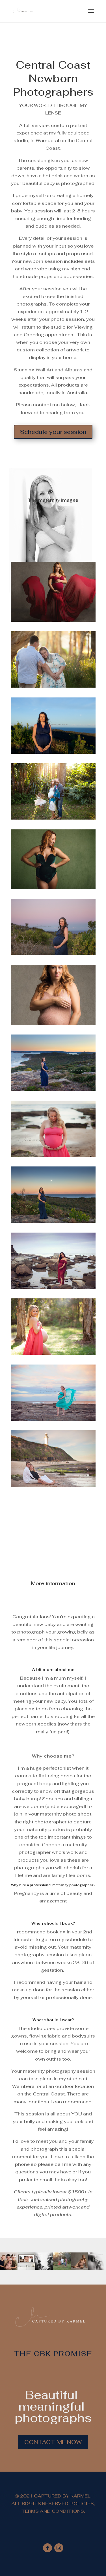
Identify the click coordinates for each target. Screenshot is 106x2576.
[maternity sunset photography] (53, 818)
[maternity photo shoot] (53, 686)
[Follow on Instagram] (59, 2548)
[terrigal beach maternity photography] (53, 752)
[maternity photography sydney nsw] (53, 954)
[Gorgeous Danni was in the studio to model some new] (79, 2261)
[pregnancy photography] (53, 1419)
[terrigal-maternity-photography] (53, 1287)
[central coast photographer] (53, 620)
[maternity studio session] (53, 1023)
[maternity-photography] (53, 1155)
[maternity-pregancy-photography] (53, 1485)
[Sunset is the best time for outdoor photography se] (62, 2261)
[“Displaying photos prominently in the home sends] (26, 2261)
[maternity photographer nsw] (53, 1089)
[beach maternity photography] (53, 1221)
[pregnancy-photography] (53, 1353)
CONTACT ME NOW (53, 2442)
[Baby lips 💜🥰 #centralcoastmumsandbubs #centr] (97, 2261)
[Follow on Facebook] (47, 2548)
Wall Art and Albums (59, 370)
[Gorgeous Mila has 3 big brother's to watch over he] (9, 2261)
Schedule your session (53, 432)
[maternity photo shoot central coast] (53, 888)
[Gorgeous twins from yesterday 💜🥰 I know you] (44, 2261)
